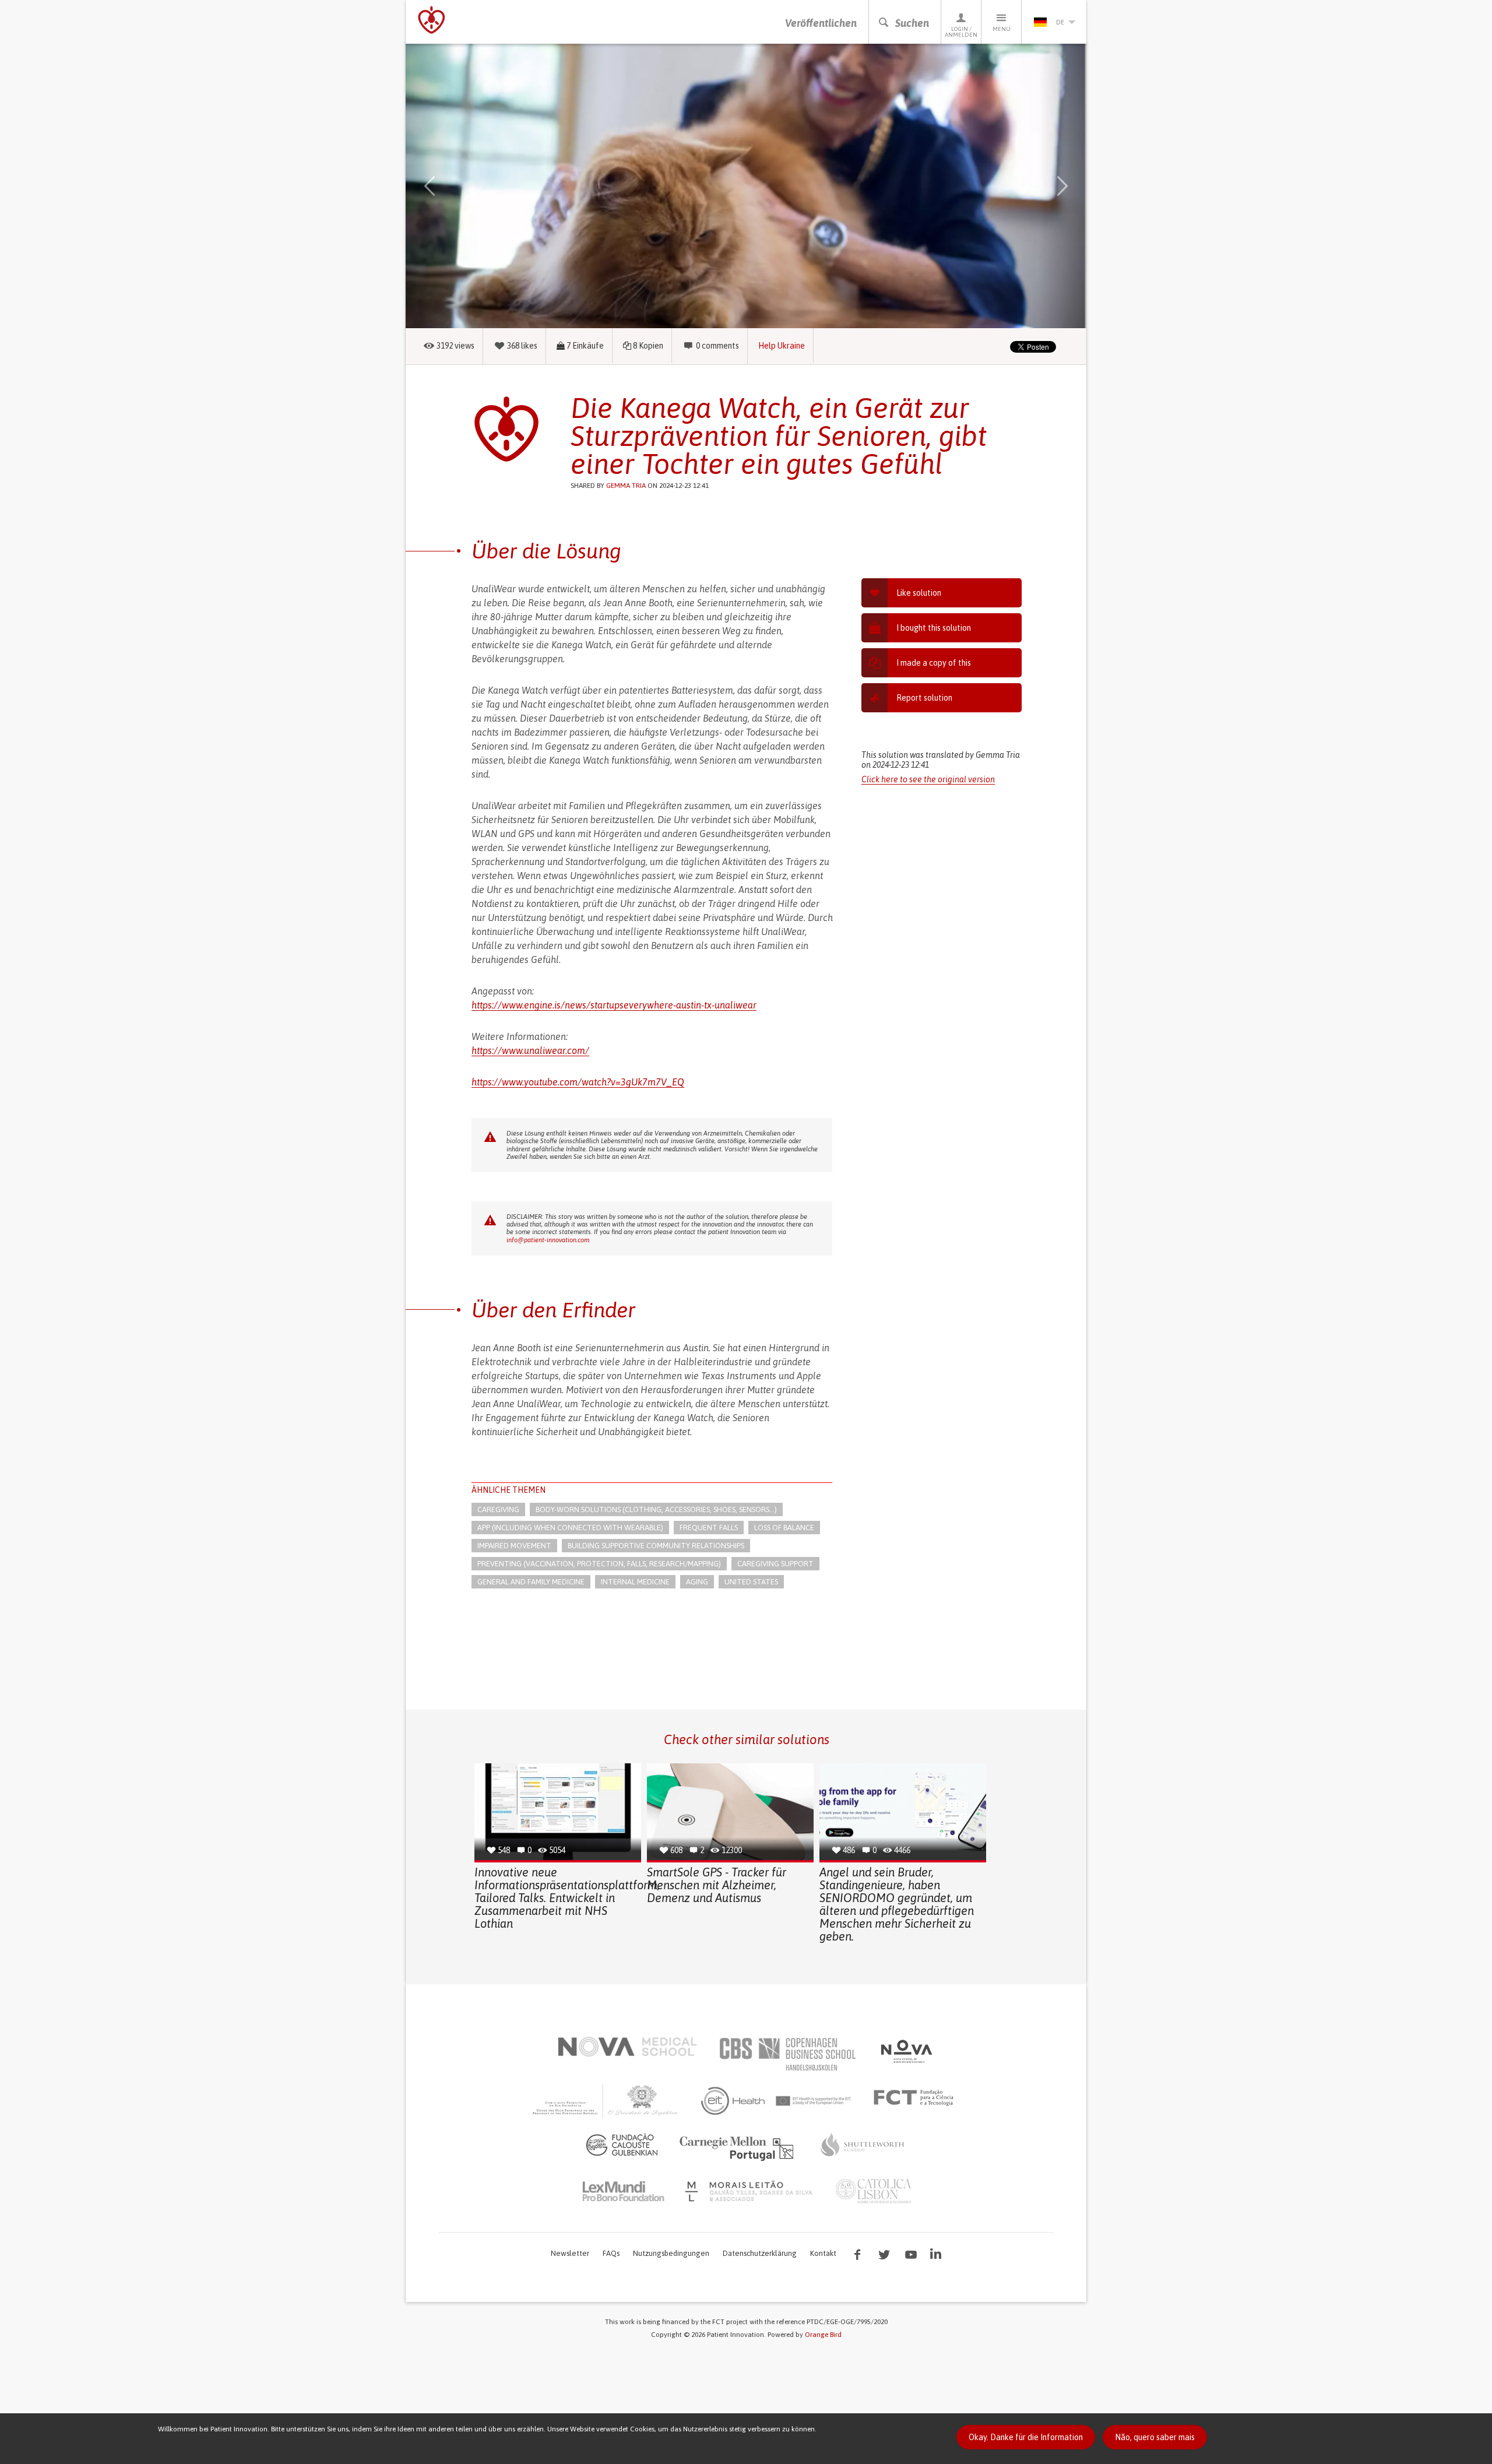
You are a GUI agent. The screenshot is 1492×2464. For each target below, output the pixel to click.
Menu (1002, 29)
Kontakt (823, 2253)
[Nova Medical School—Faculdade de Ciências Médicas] (627, 2047)
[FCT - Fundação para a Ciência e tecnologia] (916, 2098)
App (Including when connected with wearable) (570, 1528)
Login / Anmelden (961, 32)
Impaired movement (514, 1546)
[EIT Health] (777, 2101)
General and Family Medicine (531, 1582)
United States (751, 1582)
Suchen (912, 23)
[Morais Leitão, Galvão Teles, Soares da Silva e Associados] (750, 2191)
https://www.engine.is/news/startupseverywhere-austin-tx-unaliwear (614, 1005)
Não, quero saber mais (1155, 2437)
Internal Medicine (635, 1582)
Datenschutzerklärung (760, 2253)
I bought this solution (934, 628)
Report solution (924, 698)
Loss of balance (784, 1528)
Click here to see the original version (928, 779)
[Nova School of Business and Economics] (906, 2051)
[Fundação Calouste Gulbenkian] (622, 2145)
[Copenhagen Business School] (787, 2054)
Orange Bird (823, 2335)
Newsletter (570, 2253)
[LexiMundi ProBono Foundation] (623, 2191)
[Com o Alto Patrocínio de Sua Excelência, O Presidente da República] (606, 2101)
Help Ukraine (782, 346)
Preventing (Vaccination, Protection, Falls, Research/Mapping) (599, 1564)
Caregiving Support (775, 1564)
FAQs (611, 2253)
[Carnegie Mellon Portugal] (738, 2147)
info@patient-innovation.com (548, 1240)
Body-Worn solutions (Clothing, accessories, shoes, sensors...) (656, 1509)
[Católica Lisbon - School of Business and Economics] (874, 2191)
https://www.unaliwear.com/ (530, 1050)
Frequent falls (709, 1528)
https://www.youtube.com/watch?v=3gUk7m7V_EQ (578, 1082)
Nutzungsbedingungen (671, 2253)
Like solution (919, 593)
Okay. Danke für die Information (1026, 2437)
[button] (446, 186)
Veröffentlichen (821, 23)
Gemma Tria (626, 486)
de (1060, 22)
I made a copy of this (934, 663)
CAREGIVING (498, 1509)
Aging (697, 1582)
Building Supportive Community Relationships (656, 1546)
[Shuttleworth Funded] (863, 2145)
